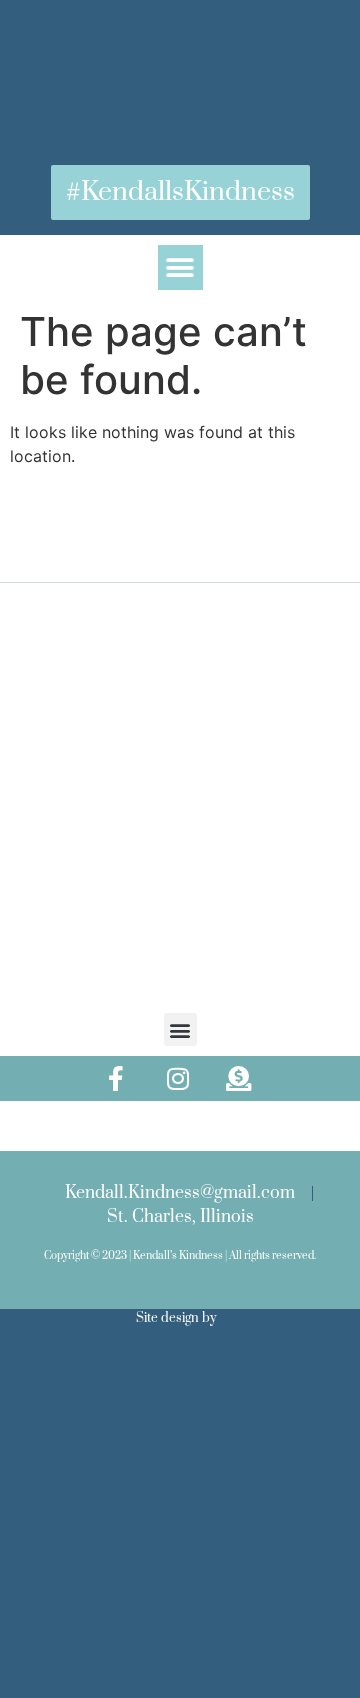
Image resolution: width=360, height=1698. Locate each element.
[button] (180, 267)
